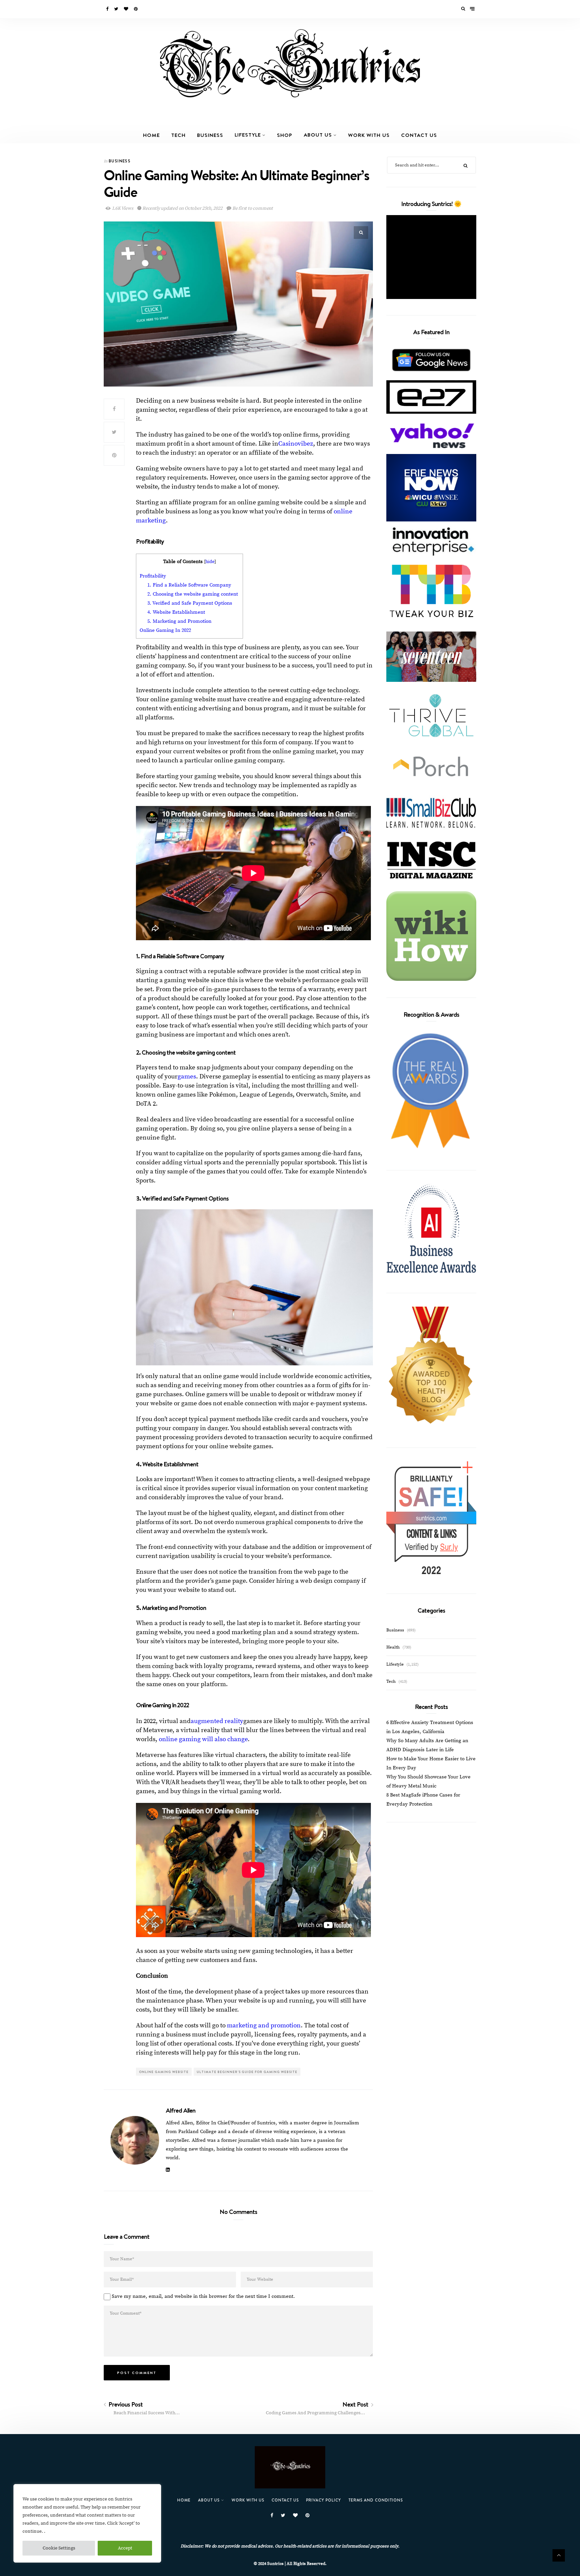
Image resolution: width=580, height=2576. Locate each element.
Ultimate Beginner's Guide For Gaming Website (247, 2072)
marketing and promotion (264, 2026)
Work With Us (369, 135)
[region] (87, 2523)
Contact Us (419, 135)
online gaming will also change (203, 1739)
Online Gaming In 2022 (165, 630)
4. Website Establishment (176, 612)
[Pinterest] (136, 9)
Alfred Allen (181, 2110)
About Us (318, 135)
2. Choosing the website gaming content (193, 594)
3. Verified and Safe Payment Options (190, 603)
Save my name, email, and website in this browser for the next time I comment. (203, 2296)
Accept (125, 2548)
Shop (285, 135)
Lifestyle (248, 135)
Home (151, 135)
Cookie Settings (59, 2548)
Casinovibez (296, 444)
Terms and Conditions (376, 2500)
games (187, 1077)
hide (210, 562)
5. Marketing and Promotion (180, 621)
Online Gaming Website (164, 2072)
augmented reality (217, 1721)
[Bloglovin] (127, 9)
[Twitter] (117, 9)
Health (393, 1647)
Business (210, 135)
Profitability (153, 576)
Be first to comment (252, 208)
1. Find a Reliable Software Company (190, 585)
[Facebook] (108, 9)
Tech (178, 135)
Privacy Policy (324, 2500)
